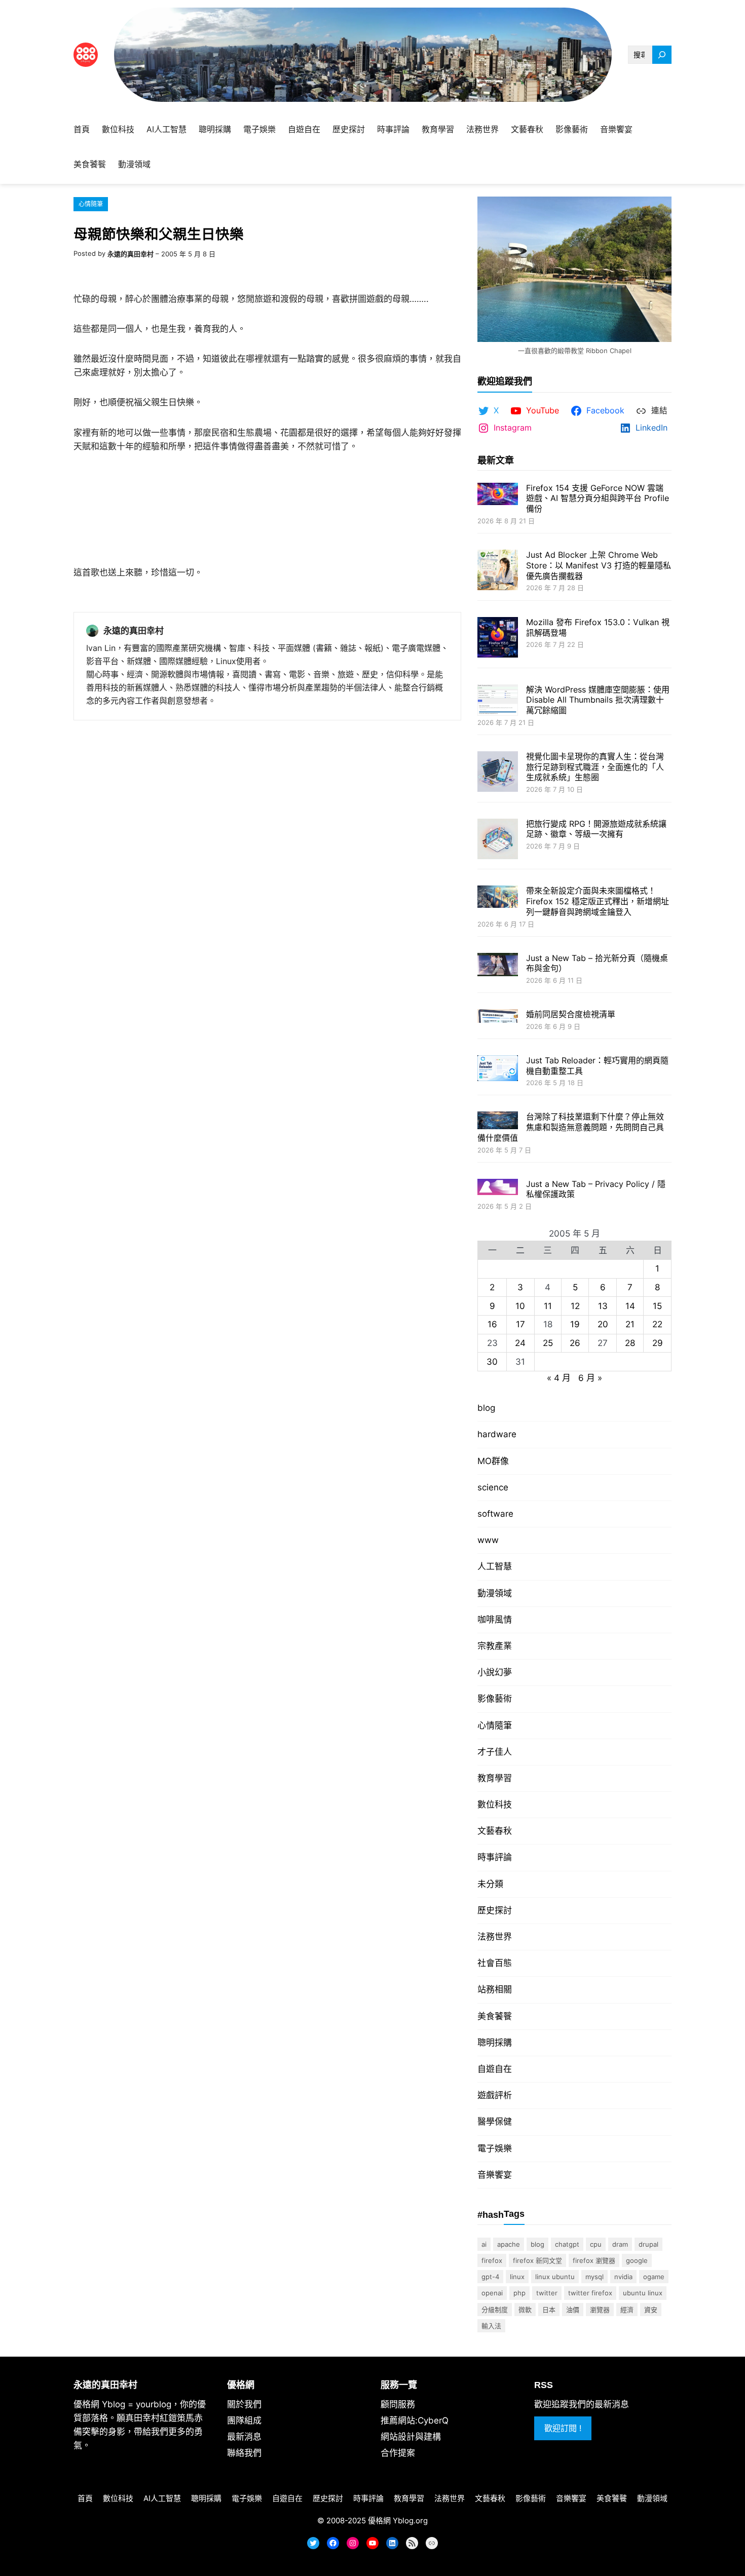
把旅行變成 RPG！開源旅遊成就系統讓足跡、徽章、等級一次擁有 (596, 829)
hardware (497, 1434)
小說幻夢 (495, 1672)
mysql (594, 2277)
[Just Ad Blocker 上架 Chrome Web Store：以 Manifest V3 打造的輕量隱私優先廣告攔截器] (498, 571)
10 (520, 1306)
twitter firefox (590, 2293)
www (488, 1540)
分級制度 (495, 2310)
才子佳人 (495, 1752)
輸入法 (491, 2326)
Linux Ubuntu (555, 2277)
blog (486, 1408)
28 (630, 1343)
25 (548, 1343)
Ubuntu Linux (643, 2293)
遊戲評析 (495, 2095)
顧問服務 (398, 2404)
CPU (596, 2244)
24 (520, 1343)
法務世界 (495, 1937)
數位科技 (495, 1804)
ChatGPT (567, 2244)
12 (575, 1306)
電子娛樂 (495, 2148)
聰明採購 (495, 2043)
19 (575, 1324)
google (637, 2260)
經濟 (627, 2310)
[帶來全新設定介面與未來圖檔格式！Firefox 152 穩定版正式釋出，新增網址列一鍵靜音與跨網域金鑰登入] (498, 898)
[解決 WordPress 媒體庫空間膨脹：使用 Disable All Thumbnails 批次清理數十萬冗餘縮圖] (498, 701)
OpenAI (492, 2293)
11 (548, 1306)
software (495, 1514)
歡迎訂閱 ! (563, 2428)
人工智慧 (495, 1566)
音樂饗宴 (495, 2175)
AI (484, 2244)
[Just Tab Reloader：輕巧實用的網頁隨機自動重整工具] (498, 1069)
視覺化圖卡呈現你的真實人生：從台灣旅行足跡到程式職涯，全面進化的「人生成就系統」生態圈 (595, 767)
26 (575, 1343)
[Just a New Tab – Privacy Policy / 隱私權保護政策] (498, 1188)
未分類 (490, 1884)
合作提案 (398, 2453)
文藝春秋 (495, 1831)
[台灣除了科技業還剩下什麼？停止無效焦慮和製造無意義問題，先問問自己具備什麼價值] (498, 1121)
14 (630, 1306)
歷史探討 (495, 1910)
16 (492, 1324)
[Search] (662, 55)
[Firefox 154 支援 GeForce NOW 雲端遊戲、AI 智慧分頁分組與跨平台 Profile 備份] (498, 495)
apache (509, 2244)
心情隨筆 (91, 204)
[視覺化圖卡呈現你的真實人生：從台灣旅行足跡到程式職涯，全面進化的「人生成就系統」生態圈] (498, 773)
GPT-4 (490, 2277)
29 (658, 1343)
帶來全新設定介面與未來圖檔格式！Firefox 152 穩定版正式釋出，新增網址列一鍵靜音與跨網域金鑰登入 (598, 901)
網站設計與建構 (411, 2437)
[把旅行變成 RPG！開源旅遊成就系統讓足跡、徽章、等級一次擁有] (498, 840)
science (493, 1487)
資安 (651, 2310)
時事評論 (495, 1857)
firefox (492, 2260)
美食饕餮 (495, 2016)
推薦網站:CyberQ (415, 2420)
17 (520, 1324)
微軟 (525, 2310)
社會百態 (495, 1963)
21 (630, 1324)
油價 (573, 2310)
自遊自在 (495, 2069)
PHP (519, 2293)
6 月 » (590, 1378)
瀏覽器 (600, 2310)
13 (603, 1306)
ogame (654, 2277)
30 (492, 1362)
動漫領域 (495, 1593)
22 (657, 1324)
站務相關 (495, 1989)
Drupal (648, 2244)
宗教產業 (495, 1646)
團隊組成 (244, 2420)
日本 (549, 2310)
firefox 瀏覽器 (594, 2260)
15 (657, 1306)
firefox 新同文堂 (537, 2260)
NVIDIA (623, 2277)
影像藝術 (495, 1699)
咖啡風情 (495, 1620)
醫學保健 (495, 2122)
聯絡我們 (244, 2453)
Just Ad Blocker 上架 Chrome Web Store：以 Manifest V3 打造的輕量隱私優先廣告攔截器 (599, 565)
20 (603, 1324)
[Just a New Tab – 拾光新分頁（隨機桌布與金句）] (498, 966)
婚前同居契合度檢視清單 (571, 1014)
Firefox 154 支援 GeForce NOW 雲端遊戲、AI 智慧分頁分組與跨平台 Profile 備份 (598, 498)
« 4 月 (559, 1378)
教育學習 (495, 1778)
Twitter (547, 2293)
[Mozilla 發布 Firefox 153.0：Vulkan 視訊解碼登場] (498, 639)
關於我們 (244, 2404)
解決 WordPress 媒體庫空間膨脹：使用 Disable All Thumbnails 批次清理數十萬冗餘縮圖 (598, 700)
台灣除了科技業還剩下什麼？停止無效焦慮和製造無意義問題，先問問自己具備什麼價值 (571, 1127)
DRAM (620, 2244)
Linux (517, 2277)
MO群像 (493, 1461)
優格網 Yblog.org (398, 2521)
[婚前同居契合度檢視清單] (498, 1017)
